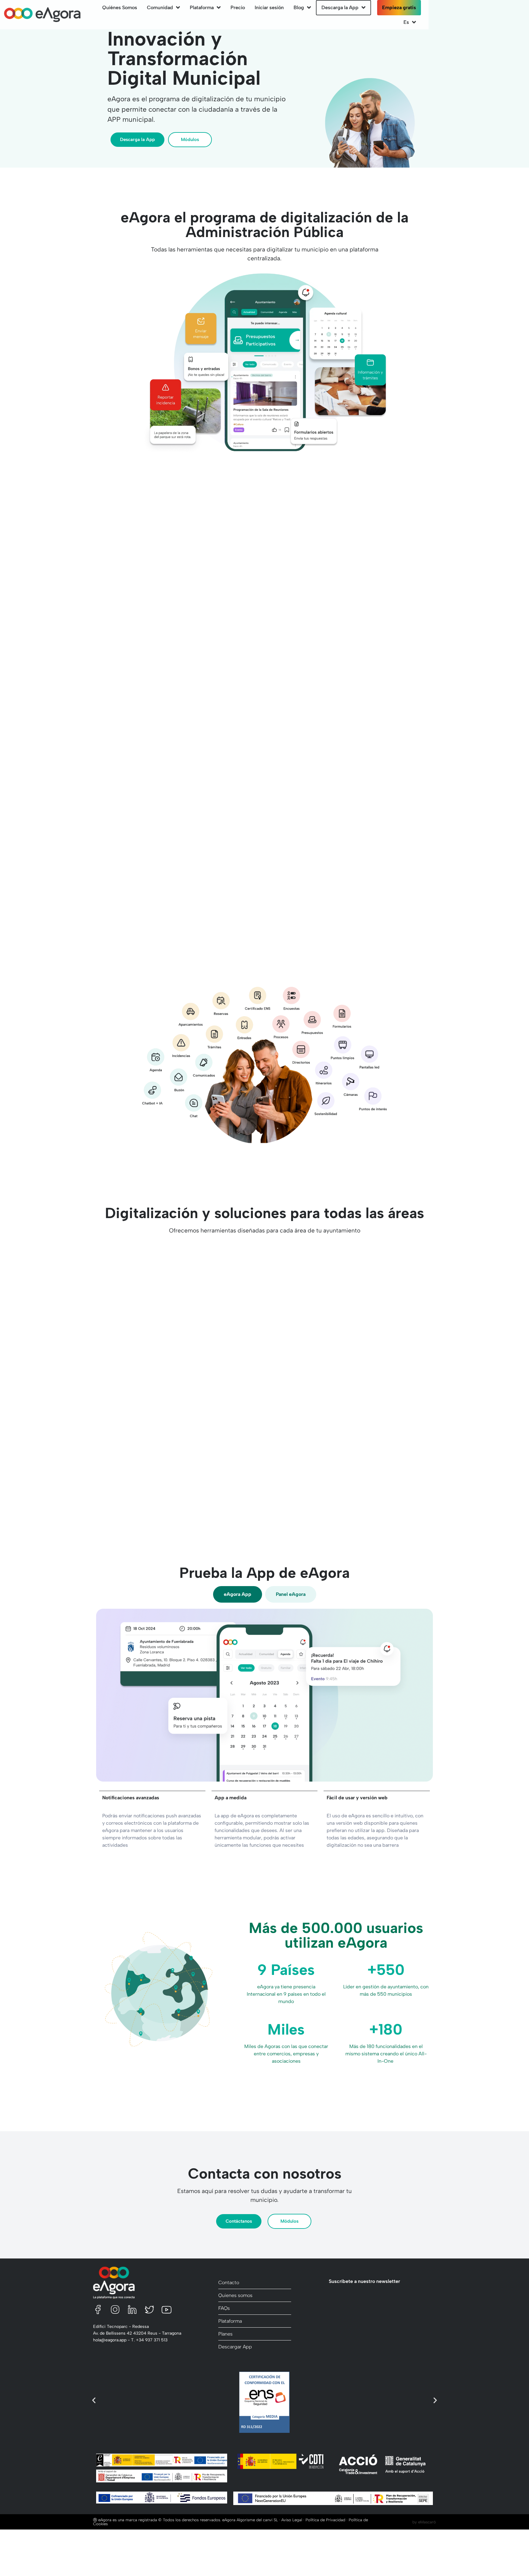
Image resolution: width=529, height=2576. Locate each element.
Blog (299, 7)
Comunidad (160, 7)
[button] (94, 2400)
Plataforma (202, 7)
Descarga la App (340, 7)
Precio (238, 7)
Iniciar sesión (269, 7)
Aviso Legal (292, 2520)
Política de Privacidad (325, 2520)
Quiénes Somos (120, 7)
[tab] (238, 1594)
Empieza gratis (399, 7)
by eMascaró (424, 2522)
